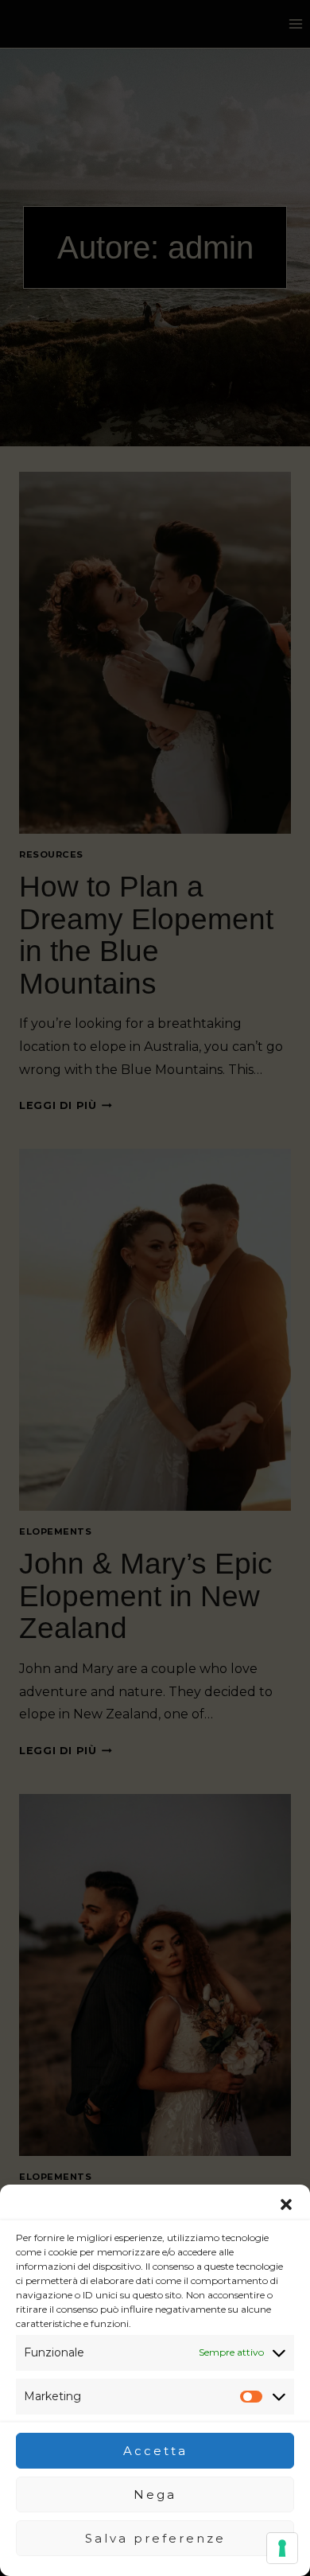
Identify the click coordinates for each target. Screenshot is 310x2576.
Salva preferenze (155, 2538)
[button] (286, 2204)
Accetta (155, 2451)
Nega (155, 2494)
